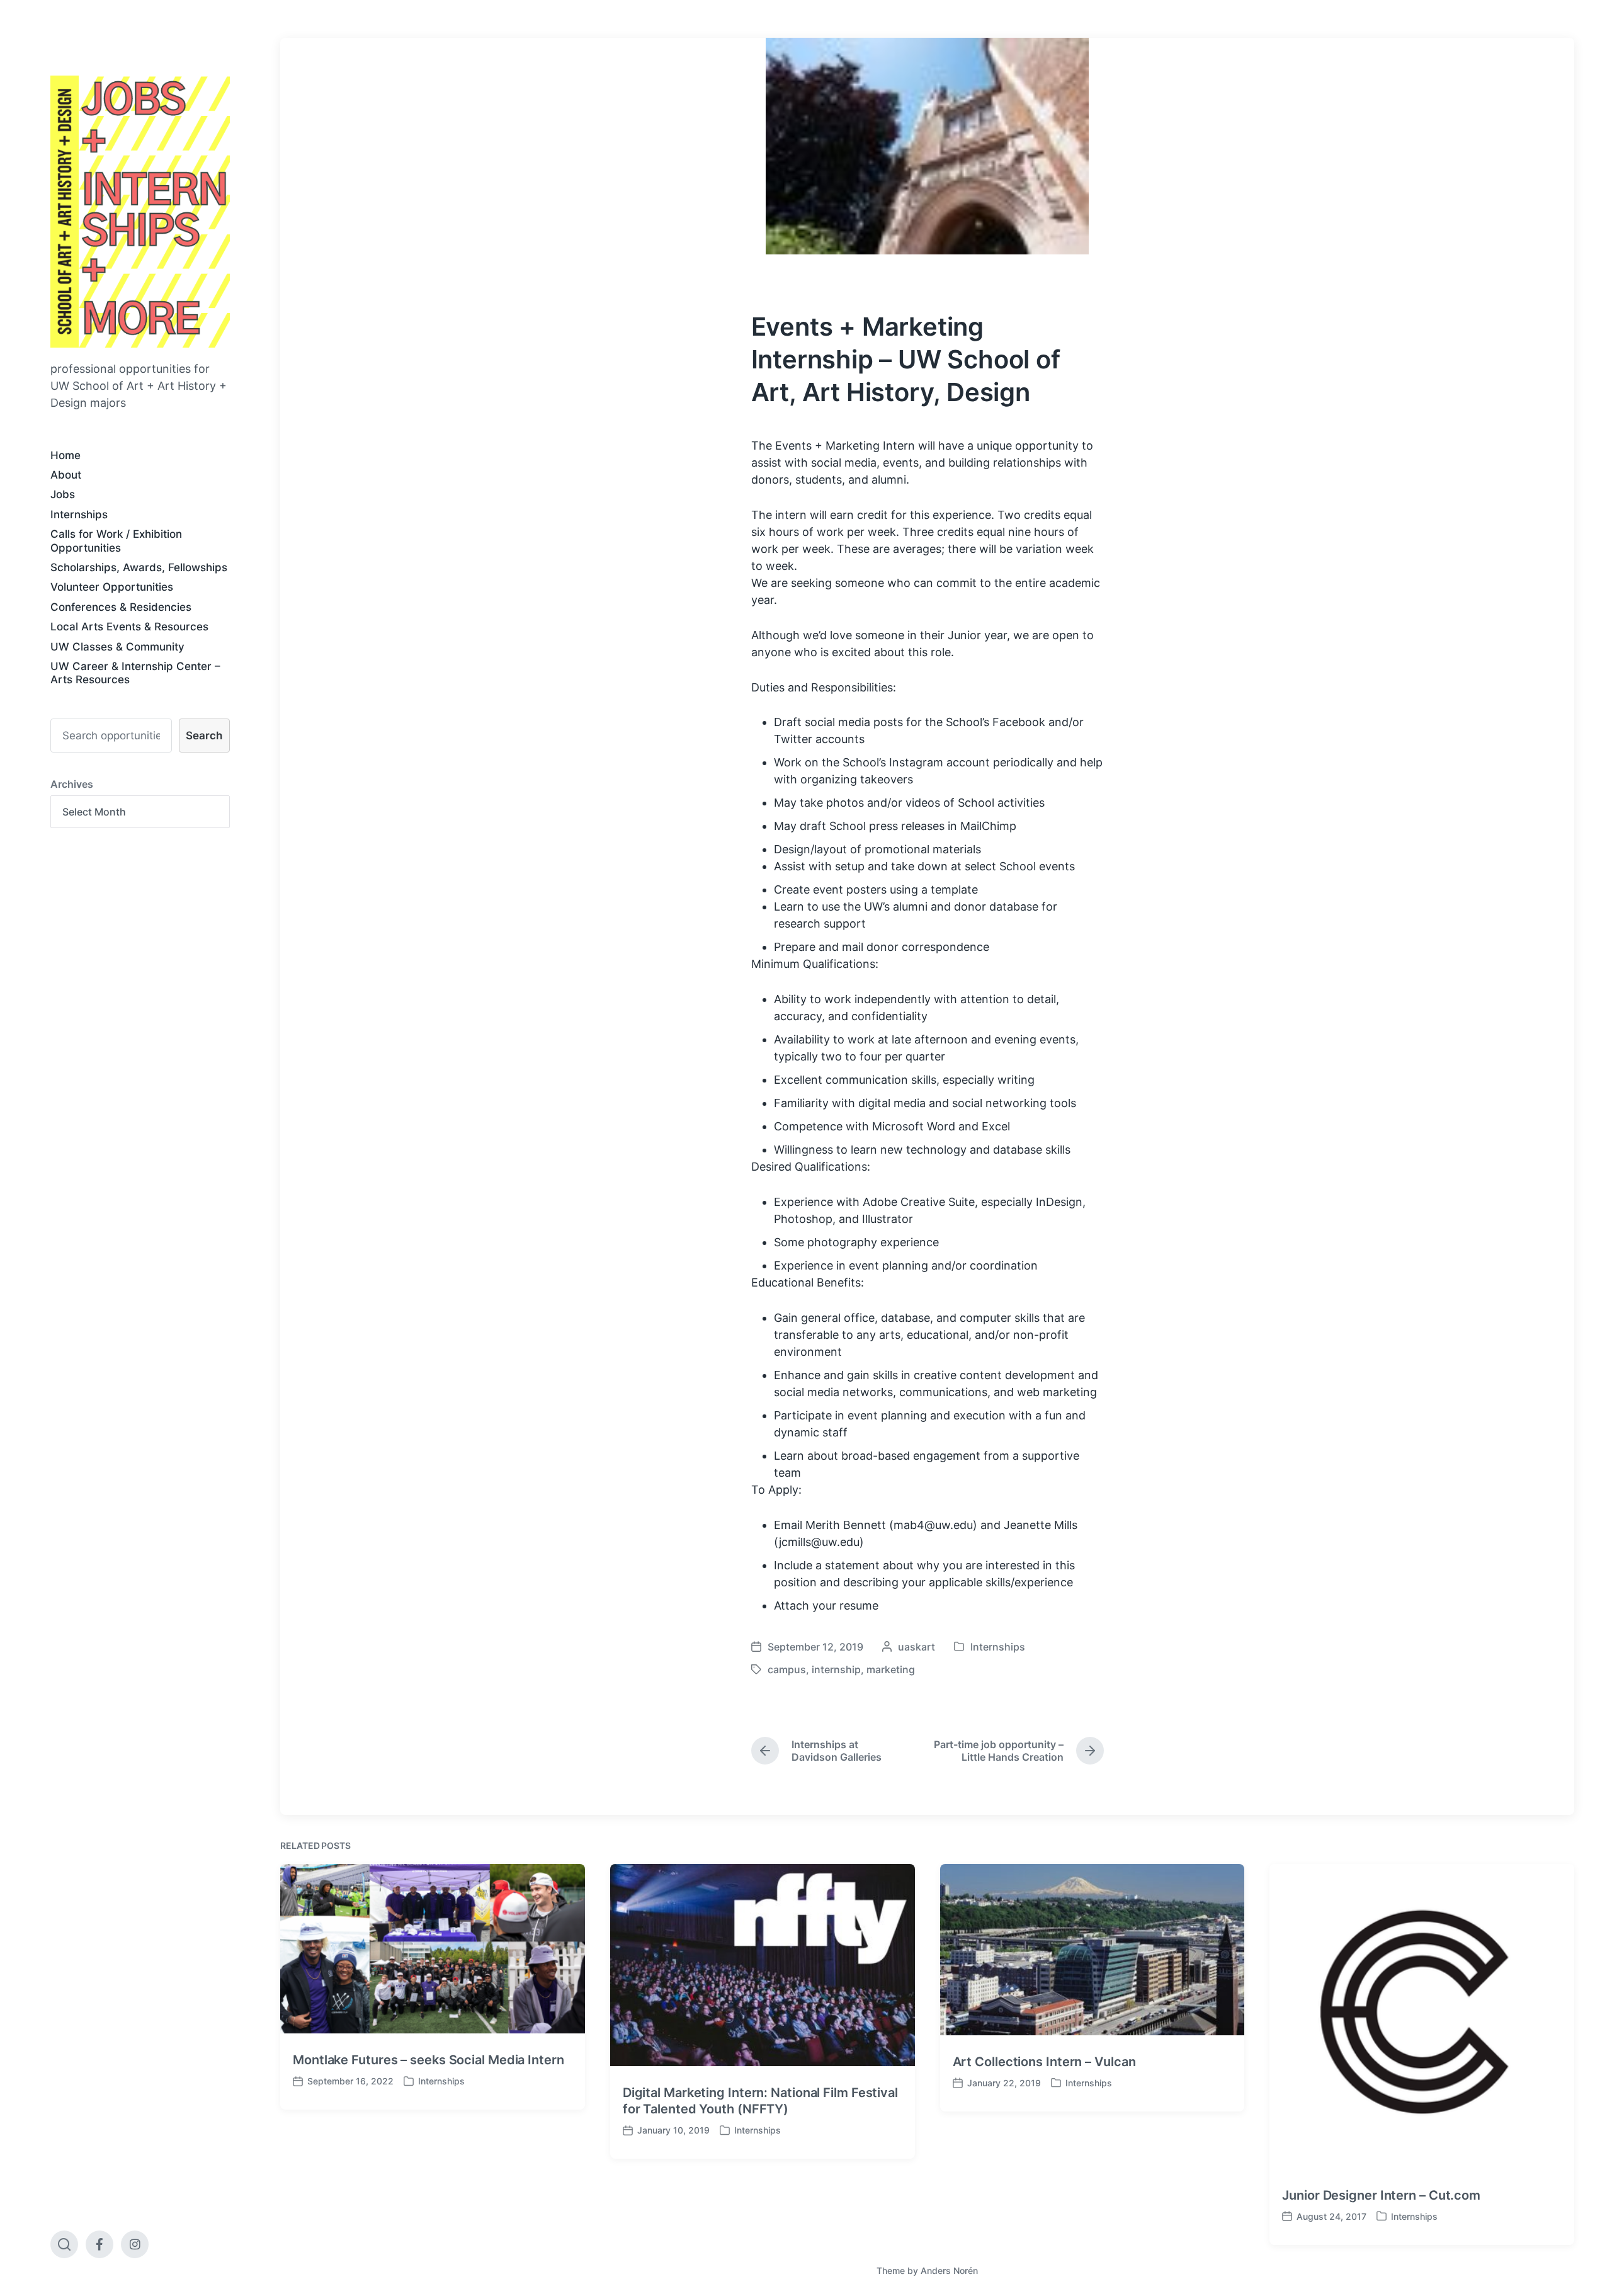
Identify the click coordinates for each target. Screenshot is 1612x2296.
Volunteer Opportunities (112, 587)
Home (65, 455)
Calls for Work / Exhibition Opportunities (116, 541)
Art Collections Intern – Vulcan (1044, 2062)
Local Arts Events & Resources (129, 627)
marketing (891, 1669)
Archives (72, 784)
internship (836, 1669)
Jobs (63, 494)
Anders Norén (949, 2270)
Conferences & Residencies (121, 607)
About (66, 475)
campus (787, 1669)
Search (204, 736)
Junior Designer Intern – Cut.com (1381, 2195)
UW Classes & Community (117, 647)
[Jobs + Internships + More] (140, 212)
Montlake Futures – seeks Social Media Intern (429, 2060)
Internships (79, 514)
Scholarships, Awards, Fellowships (139, 567)
